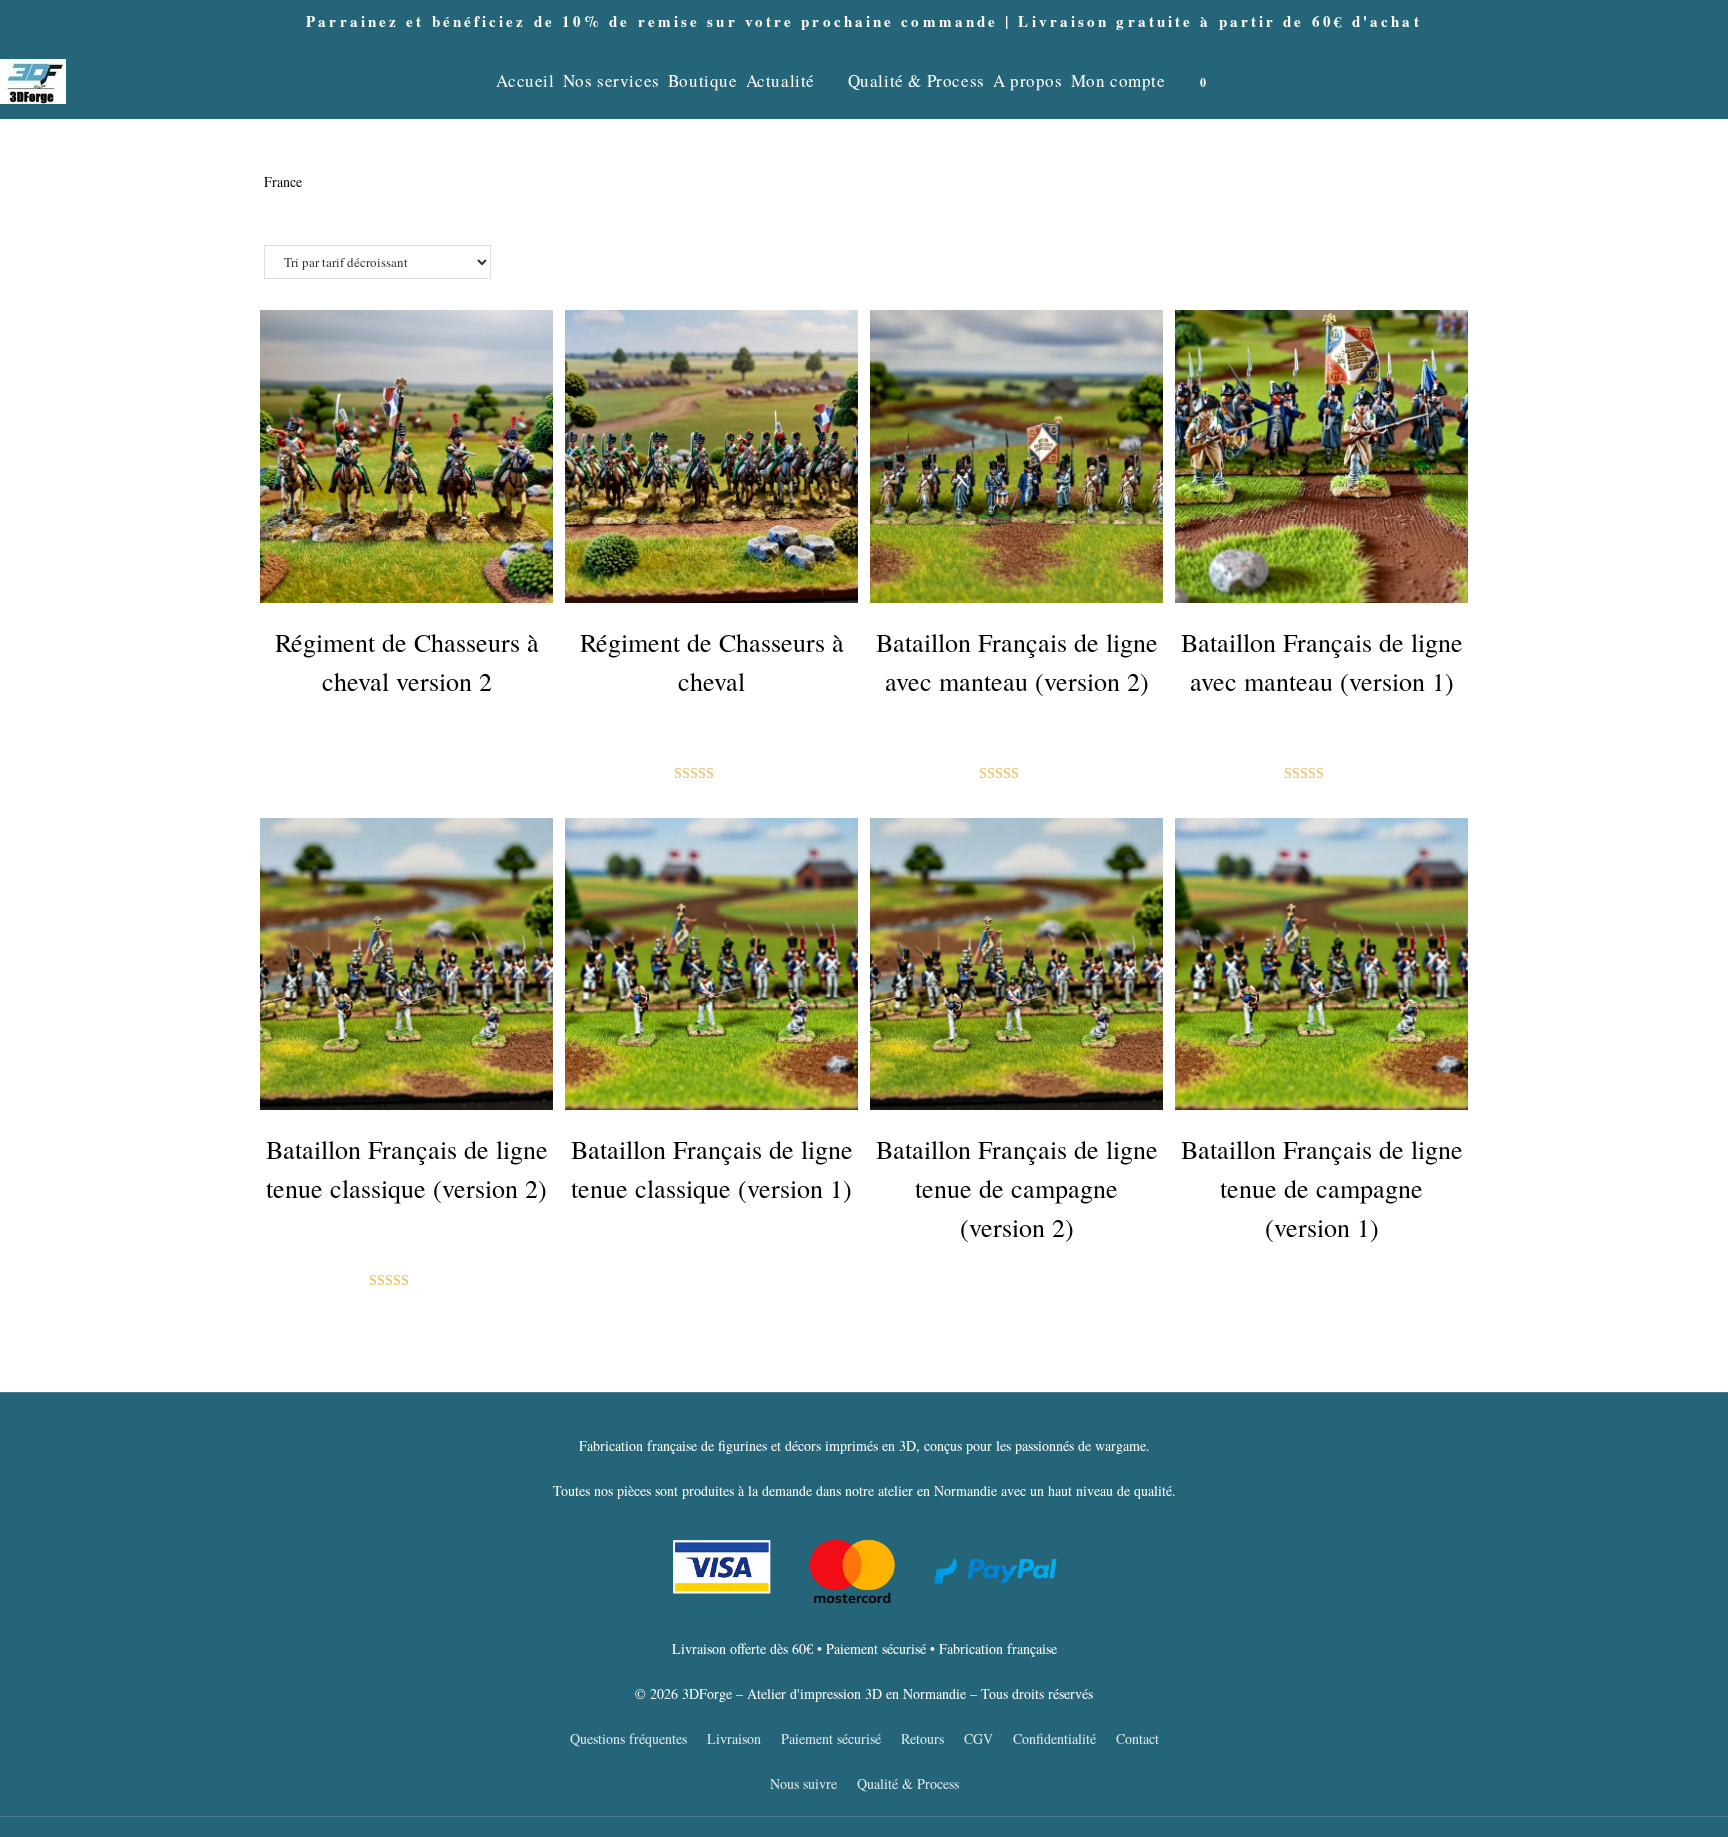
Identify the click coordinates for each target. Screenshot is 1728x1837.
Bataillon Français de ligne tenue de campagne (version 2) (1017, 1188)
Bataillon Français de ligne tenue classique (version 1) (712, 1168)
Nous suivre (803, 1783)
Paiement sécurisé (831, 1738)
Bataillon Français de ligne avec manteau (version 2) (1017, 661)
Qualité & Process (908, 1783)
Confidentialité (1054, 1738)
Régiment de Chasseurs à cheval (712, 661)
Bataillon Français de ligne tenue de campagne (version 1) (1322, 1188)
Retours (922, 1738)
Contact (1137, 1738)
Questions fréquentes (628, 1738)
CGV (978, 1738)
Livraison (734, 1738)
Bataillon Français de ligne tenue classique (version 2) (407, 1168)
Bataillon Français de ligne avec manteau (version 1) (1322, 661)
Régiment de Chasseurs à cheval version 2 (407, 661)
